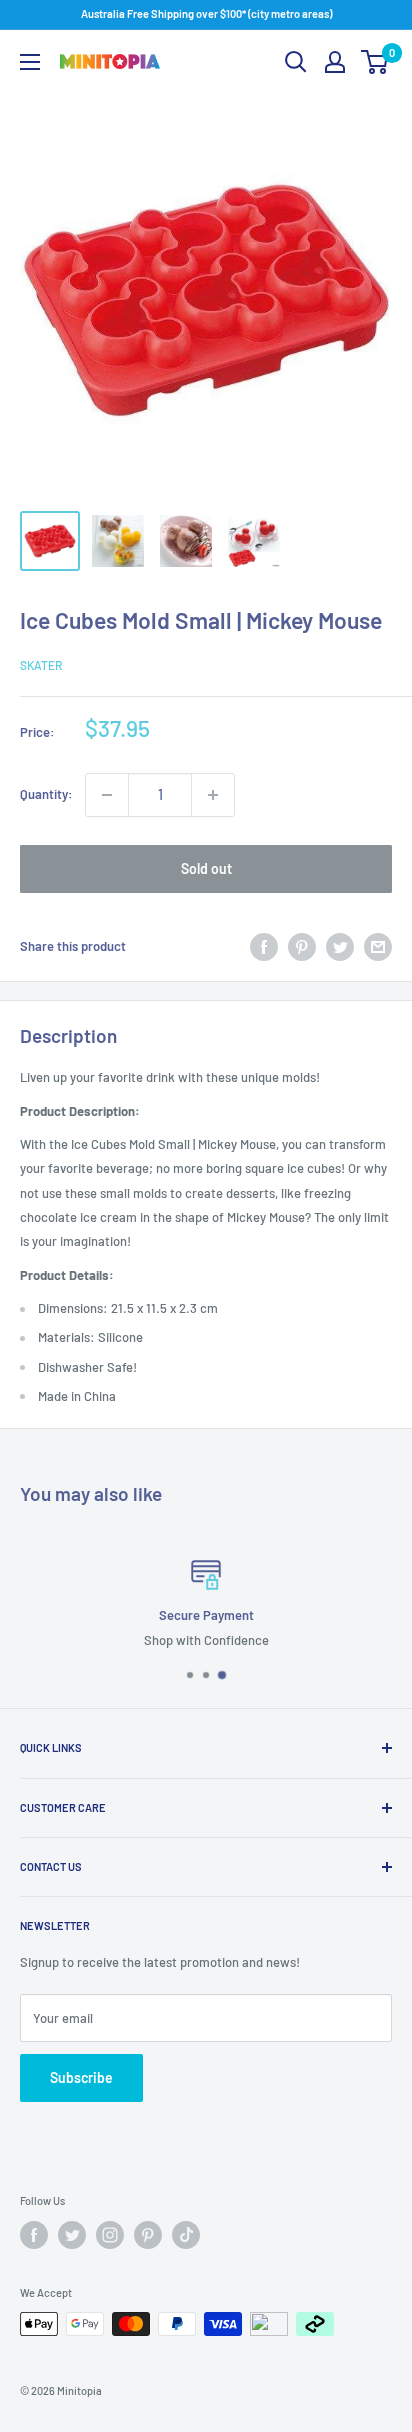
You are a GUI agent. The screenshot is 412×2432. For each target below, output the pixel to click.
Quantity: (46, 794)
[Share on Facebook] (264, 947)
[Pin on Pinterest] (302, 947)
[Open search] (296, 62)
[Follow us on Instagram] (110, 2235)
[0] (375, 62)
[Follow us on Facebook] (34, 2235)
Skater (41, 665)
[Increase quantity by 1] (213, 795)
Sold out (206, 868)
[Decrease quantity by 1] (107, 795)
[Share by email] (378, 947)
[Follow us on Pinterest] (148, 2235)
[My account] (335, 62)
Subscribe (81, 2077)
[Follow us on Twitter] (72, 2235)
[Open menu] (30, 62)
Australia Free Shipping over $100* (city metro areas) (206, 13)
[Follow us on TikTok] (186, 2235)
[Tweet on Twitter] (340, 947)
